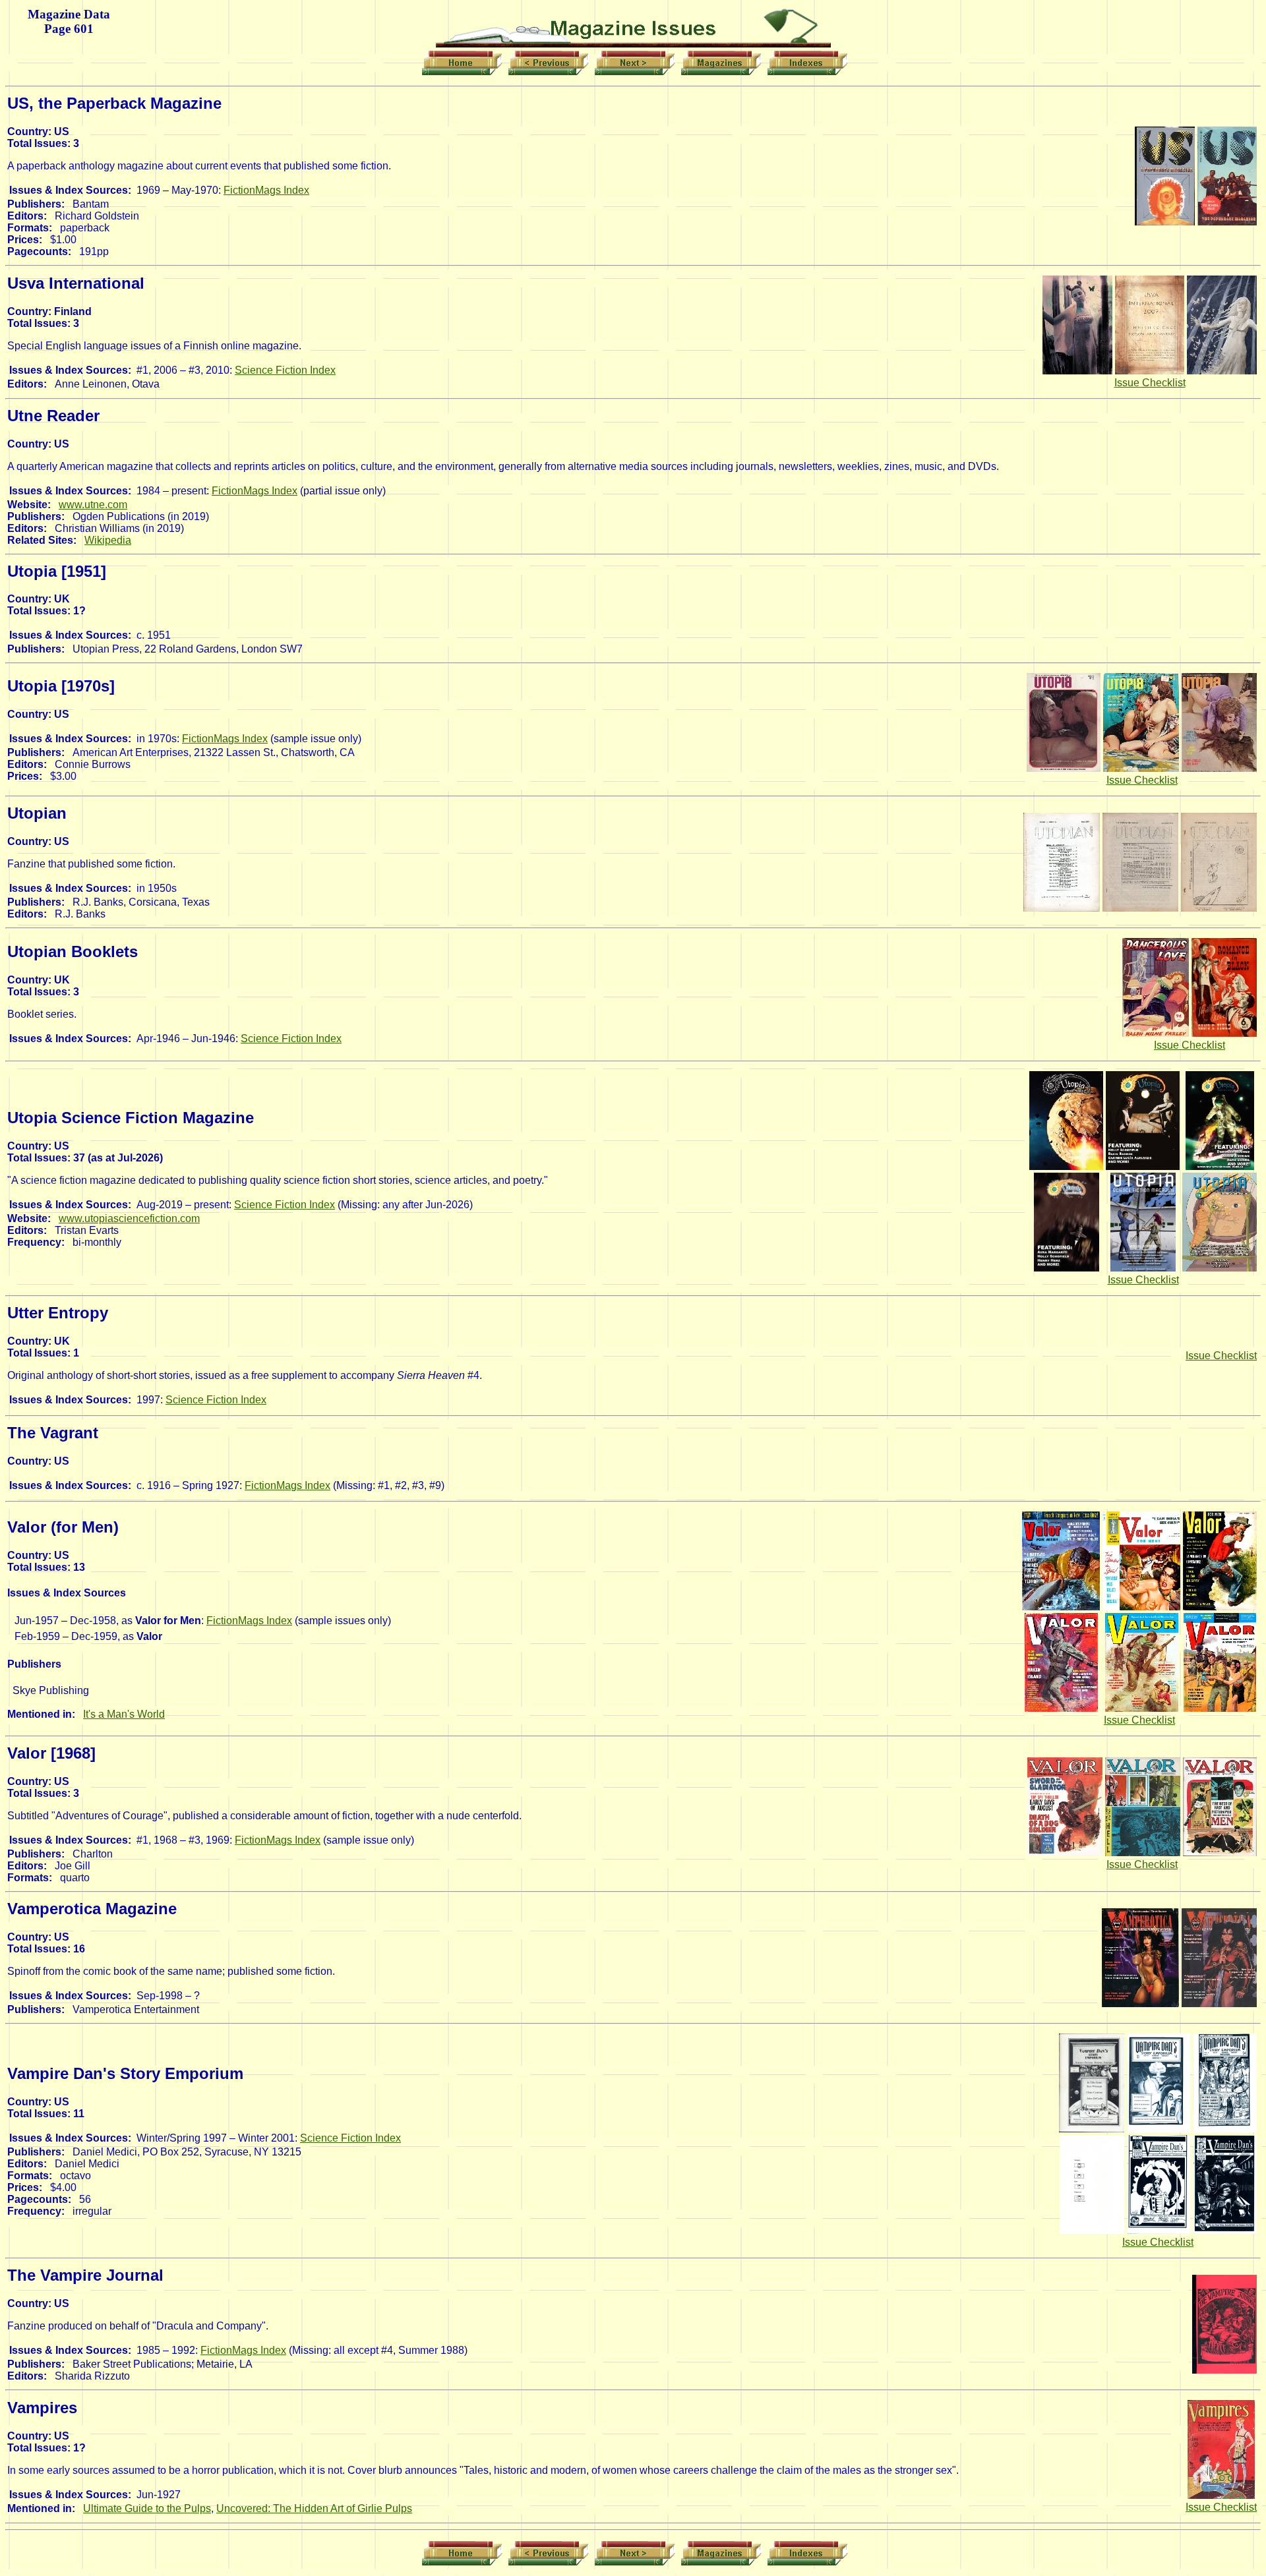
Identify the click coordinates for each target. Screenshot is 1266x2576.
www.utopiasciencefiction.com (129, 1218)
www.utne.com (93, 505)
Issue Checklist (1150, 383)
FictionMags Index (266, 190)
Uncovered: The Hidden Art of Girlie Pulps (314, 2508)
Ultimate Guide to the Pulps (147, 2508)
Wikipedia (108, 540)
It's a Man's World (124, 1714)
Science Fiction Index (285, 370)
